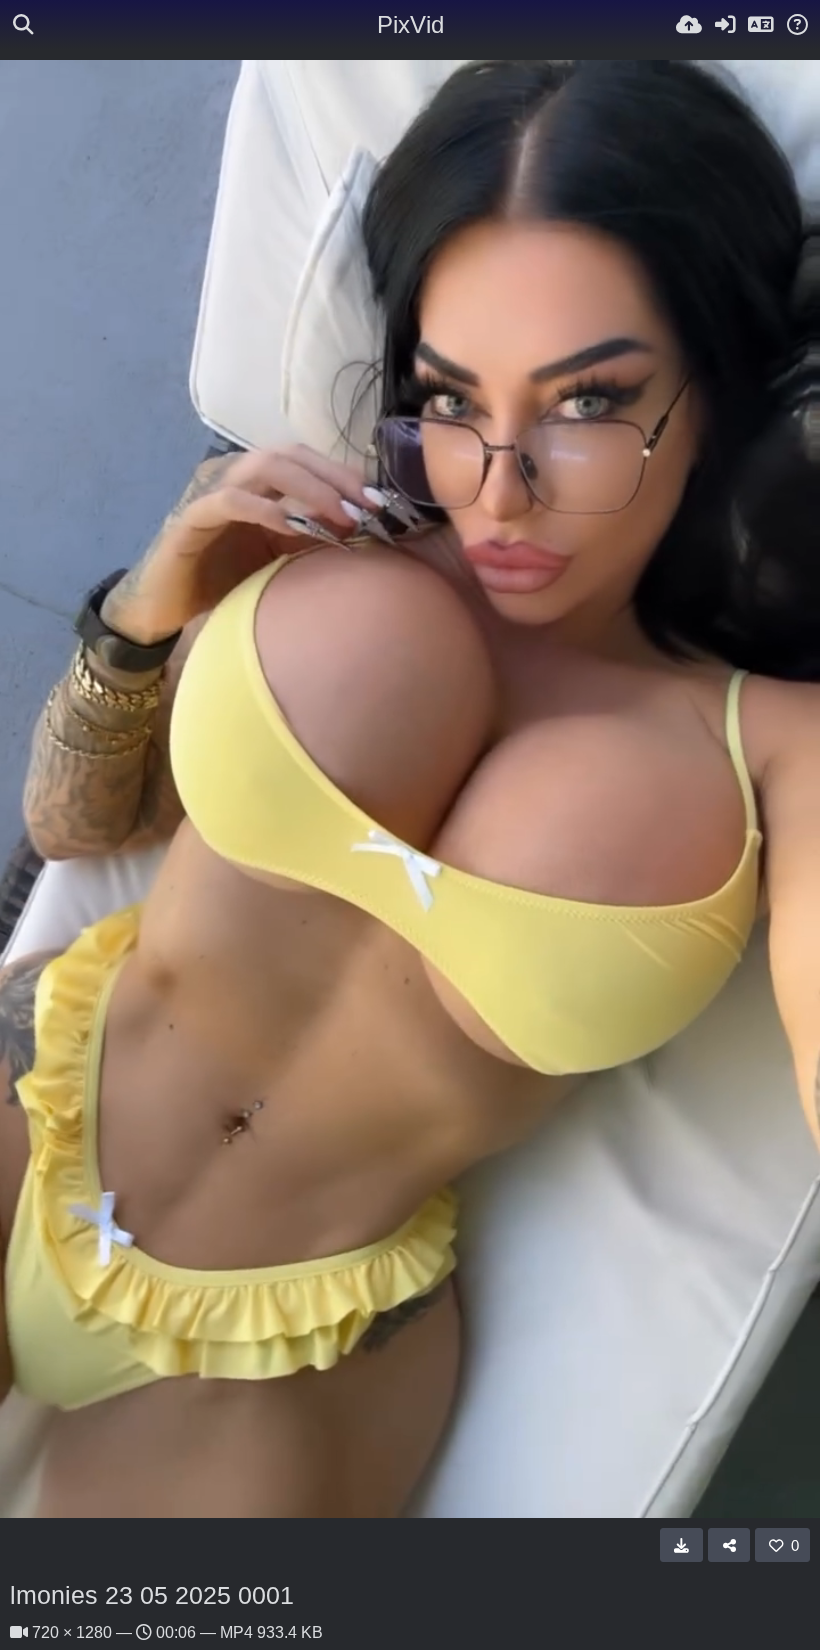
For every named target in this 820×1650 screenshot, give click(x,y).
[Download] (681, 1545)
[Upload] (689, 25)
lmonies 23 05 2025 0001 (152, 1595)
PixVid (410, 24)
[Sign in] (725, 25)
